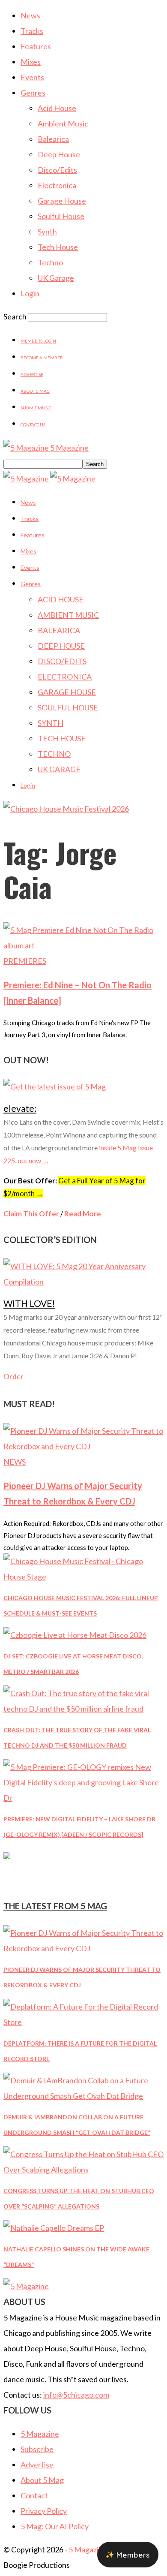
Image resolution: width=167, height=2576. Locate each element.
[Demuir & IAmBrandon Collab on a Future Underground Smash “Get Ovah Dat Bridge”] (83, 2096)
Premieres (25, 961)
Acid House (57, 108)
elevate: (20, 1108)
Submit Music (36, 408)
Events (32, 77)
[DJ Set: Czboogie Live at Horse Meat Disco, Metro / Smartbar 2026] (75, 1635)
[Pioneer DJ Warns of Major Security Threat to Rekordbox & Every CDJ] (83, 1446)
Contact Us (33, 424)
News (30, 15)
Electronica (57, 185)
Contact (34, 2495)
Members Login (38, 341)
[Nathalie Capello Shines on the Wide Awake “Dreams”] (54, 2228)
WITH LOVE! (29, 1303)
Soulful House (61, 216)
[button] (128, 2555)
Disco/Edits (57, 170)
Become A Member (42, 358)
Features (36, 46)
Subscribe (37, 2449)
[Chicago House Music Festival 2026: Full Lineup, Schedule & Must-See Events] (83, 1577)
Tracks (32, 31)
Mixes (31, 62)
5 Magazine (40, 2434)
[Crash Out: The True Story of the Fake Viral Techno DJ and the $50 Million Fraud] (83, 1709)
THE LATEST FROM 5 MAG (55, 1906)
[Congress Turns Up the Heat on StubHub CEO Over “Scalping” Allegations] (83, 2170)
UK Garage (56, 278)
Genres (33, 93)
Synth (47, 232)
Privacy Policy (44, 2511)
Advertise (32, 374)
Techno (50, 262)
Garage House (62, 201)
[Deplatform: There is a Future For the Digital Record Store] (83, 2022)
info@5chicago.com (76, 2395)
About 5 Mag (35, 391)
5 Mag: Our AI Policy (55, 2526)
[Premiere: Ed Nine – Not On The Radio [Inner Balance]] (83, 945)
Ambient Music (63, 123)
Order (13, 1377)
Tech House (58, 247)
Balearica (53, 139)
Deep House (59, 154)
